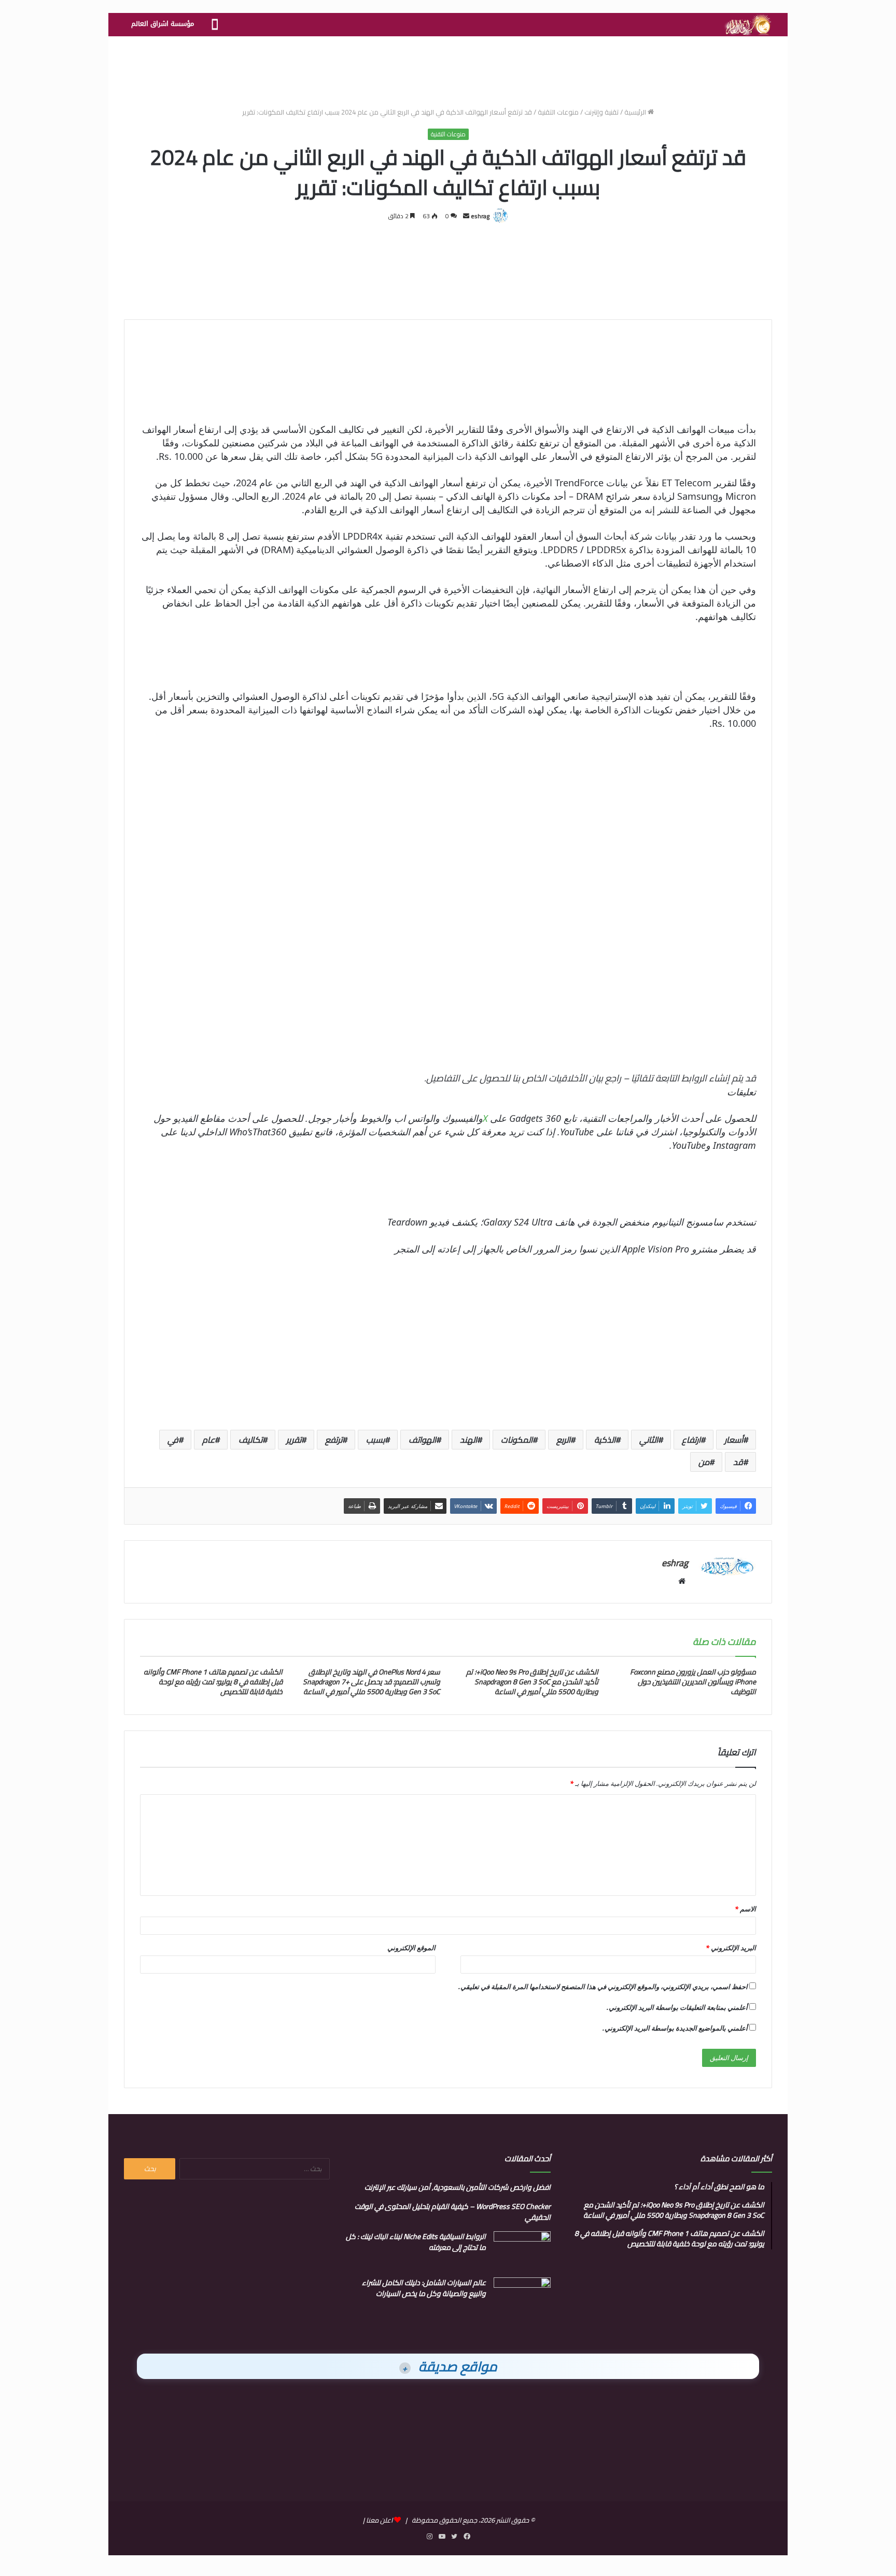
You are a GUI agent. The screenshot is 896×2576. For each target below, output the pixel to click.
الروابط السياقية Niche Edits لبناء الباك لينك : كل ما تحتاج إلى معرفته (416, 2242)
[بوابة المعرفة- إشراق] (747, 25)
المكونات (517, 1440)
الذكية (605, 1440)
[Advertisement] (448, 70)
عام (208, 1440)
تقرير (294, 1440)
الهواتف (422, 1440)
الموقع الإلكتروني (411, 1948)
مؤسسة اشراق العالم (163, 24)
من (704, 1462)
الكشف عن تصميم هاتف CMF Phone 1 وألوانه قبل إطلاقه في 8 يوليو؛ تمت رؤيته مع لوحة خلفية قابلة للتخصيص (213, 1682)
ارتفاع (691, 1440)
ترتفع (334, 1440)
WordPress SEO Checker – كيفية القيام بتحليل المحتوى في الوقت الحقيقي (453, 2212)
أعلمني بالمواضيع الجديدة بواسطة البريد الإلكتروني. (675, 2028)
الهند (468, 1440)
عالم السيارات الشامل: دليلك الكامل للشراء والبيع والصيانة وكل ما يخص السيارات (424, 2288)
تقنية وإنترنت (601, 112)
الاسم (745, 1909)
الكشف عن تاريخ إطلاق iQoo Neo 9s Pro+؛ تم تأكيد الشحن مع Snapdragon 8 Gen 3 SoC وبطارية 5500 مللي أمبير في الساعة (532, 1682)
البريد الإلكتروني (731, 1948)
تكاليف (250, 1440)
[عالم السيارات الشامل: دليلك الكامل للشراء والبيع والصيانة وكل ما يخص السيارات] (522, 2297)
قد (738, 1462)
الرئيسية (636, 112)
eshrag (480, 216)
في (173, 1440)
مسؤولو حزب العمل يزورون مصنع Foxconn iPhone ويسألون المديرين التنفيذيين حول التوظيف (693, 1682)
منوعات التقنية (558, 112)
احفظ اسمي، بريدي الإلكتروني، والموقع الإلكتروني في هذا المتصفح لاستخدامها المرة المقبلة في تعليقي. (603, 1987)
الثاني (649, 1440)
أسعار (734, 1440)
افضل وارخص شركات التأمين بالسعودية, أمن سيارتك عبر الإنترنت (458, 2187)
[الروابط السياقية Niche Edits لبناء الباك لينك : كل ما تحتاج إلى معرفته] (522, 2251)
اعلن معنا (379, 2520)
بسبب (375, 1440)
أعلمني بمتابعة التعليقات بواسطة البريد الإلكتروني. (677, 2007)
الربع (563, 1440)
